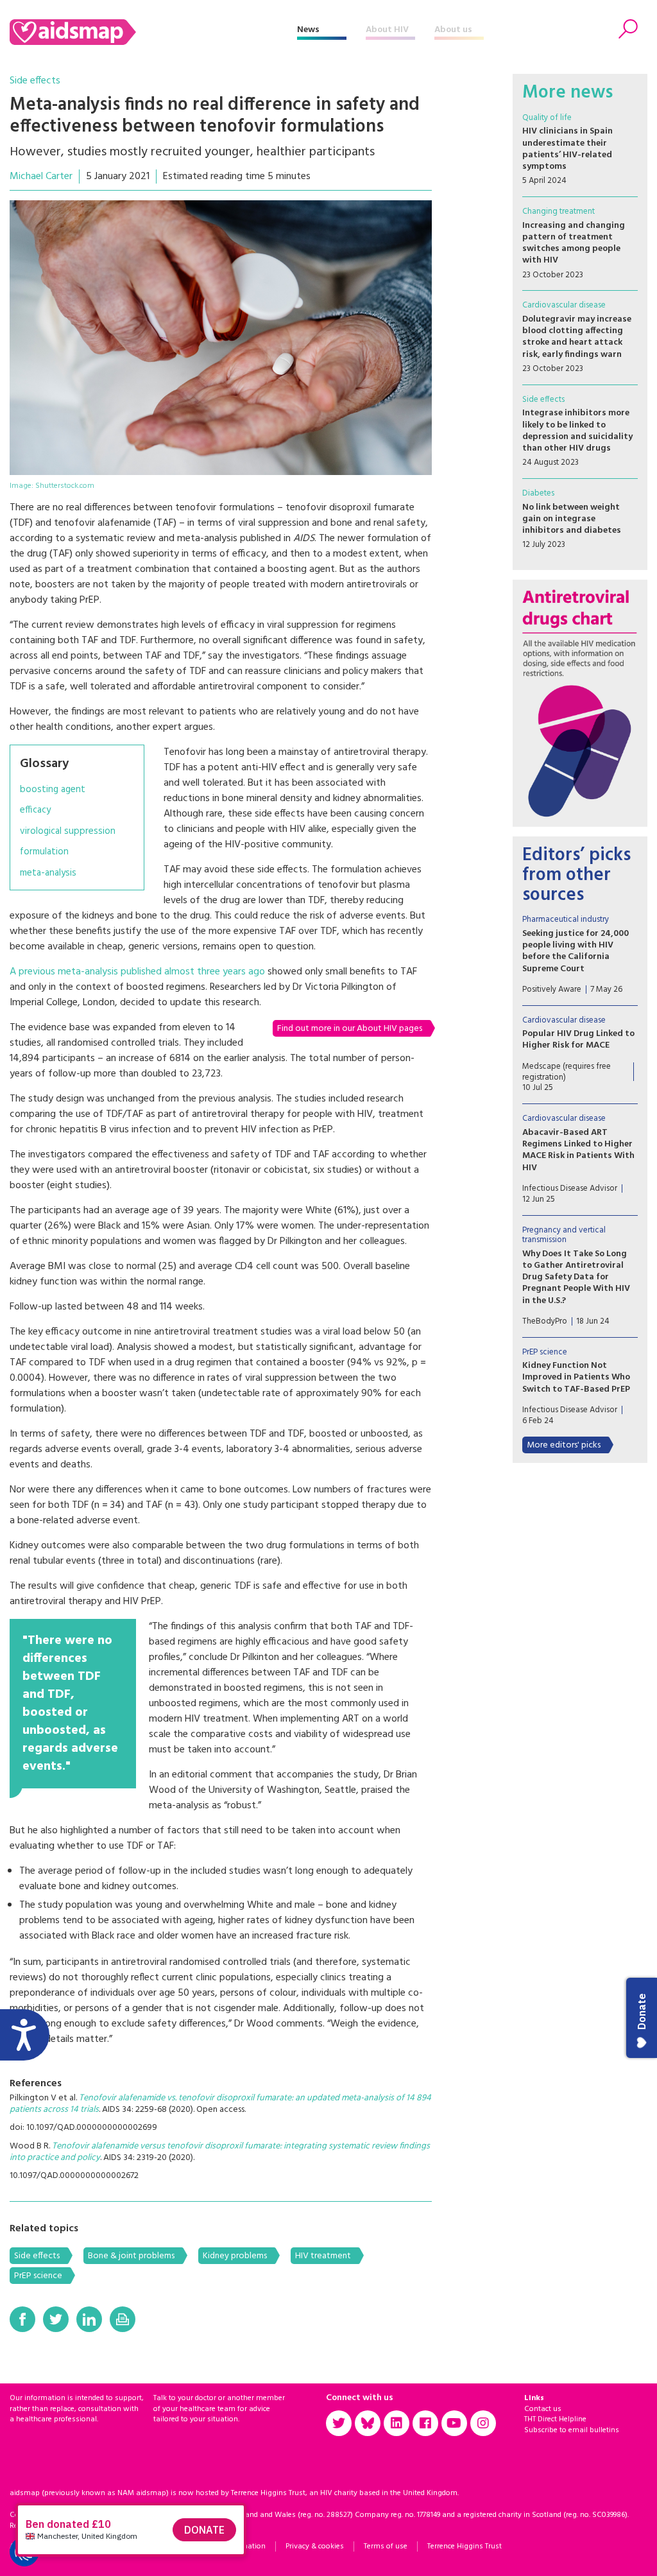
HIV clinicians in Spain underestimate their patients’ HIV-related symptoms (567, 149)
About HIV (387, 30)
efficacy (35, 810)
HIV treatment (323, 2256)
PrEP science (38, 2276)
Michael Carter (41, 177)
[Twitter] (56, 2319)
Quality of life (547, 118)
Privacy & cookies (315, 2546)
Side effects (35, 81)
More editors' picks (564, 1445)
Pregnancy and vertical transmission (564, 1235)
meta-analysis (48, 873)
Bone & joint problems (131, 2256)
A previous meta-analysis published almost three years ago (137, 972)
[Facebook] (22, 2319)
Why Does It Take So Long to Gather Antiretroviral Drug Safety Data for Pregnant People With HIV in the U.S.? (576, 1277)
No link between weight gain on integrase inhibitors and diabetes (572, 519)
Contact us (543, 2409)
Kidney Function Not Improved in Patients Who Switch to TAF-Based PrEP (576, 1377)
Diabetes (538, 493)
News (308, 30)
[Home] (153, 32)
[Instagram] (483, 2423)
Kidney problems (235, 2256)
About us (453, 30)
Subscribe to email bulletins (572, 2430)
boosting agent (53, 790)
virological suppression (68, 832)
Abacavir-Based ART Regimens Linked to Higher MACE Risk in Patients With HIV (578, 1150)
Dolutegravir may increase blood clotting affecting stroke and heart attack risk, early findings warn (577, 337)
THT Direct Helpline (555, 2419)
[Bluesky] (368, 2423)
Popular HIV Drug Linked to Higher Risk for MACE (578, 1040)
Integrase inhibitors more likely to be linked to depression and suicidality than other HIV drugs (577, 431)
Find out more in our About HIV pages (350, 1029)
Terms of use (386, 2546)
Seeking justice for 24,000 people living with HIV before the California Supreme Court (576, 951)
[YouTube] (454, 2423)
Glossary (44, 764)
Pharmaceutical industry (566, 920)
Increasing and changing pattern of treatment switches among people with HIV (574, 243)
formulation (44, 852)
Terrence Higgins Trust (465, 2546)
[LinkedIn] (89, 2319)
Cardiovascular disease (564, 305)
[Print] (123, 2319)
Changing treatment (559, 212)
